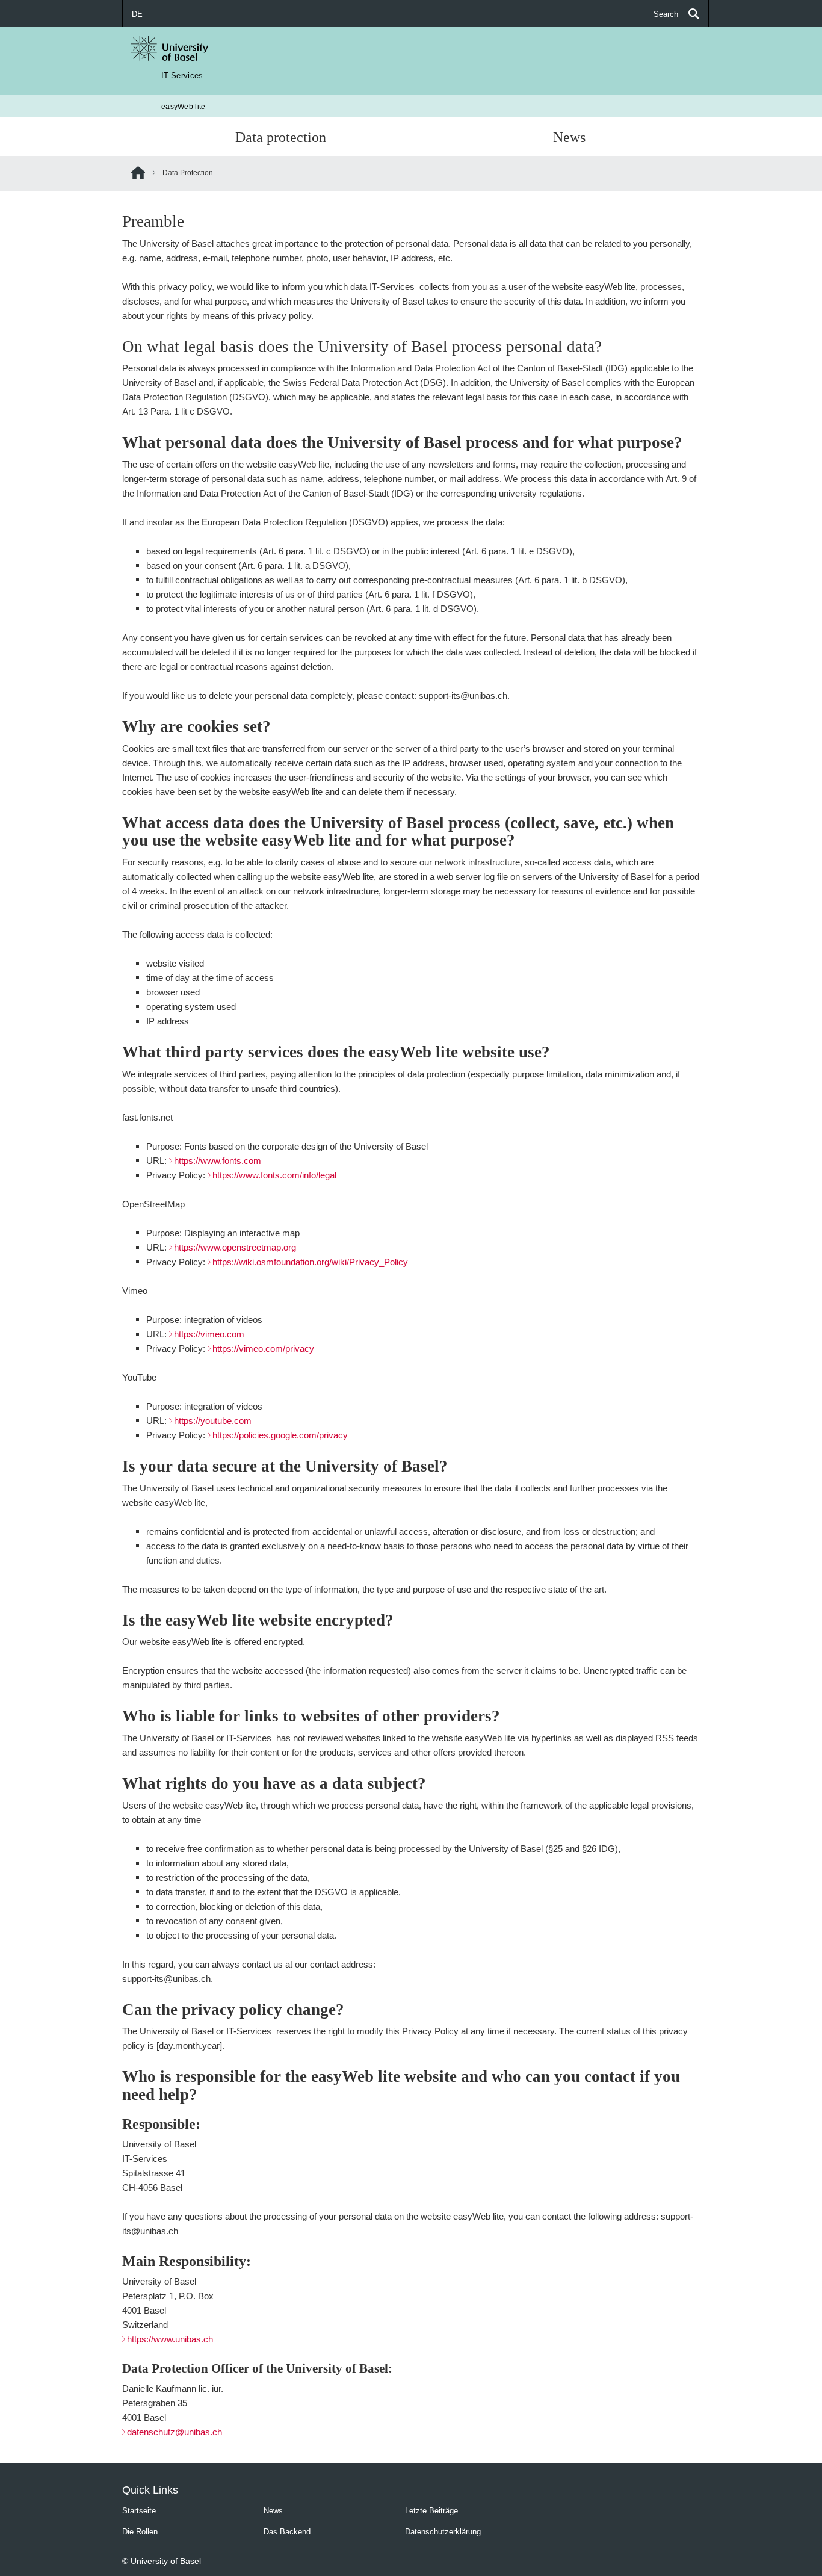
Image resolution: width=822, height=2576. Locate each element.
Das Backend (287, 2531)
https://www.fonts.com (218, 1161)
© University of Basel (162, 2561)
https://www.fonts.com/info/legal (274, 1175)
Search (666, 14)
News (569, 137)
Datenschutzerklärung (443, 2531)
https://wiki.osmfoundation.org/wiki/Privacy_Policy (310, 1262)
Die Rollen (140, 2531)
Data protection (281, 137)
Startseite (139, 2510)
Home (138, 175)
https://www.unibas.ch (170, 2339)
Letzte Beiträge (431, 2510)
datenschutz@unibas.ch (175, 2432)
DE (137, 14)
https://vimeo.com (209, 1334)
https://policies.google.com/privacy (280, 1435)
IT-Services (182, 75)
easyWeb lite (184, 106)
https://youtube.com (213, 1421)
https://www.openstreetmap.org (235, 1247)
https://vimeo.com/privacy (263, 1348)
